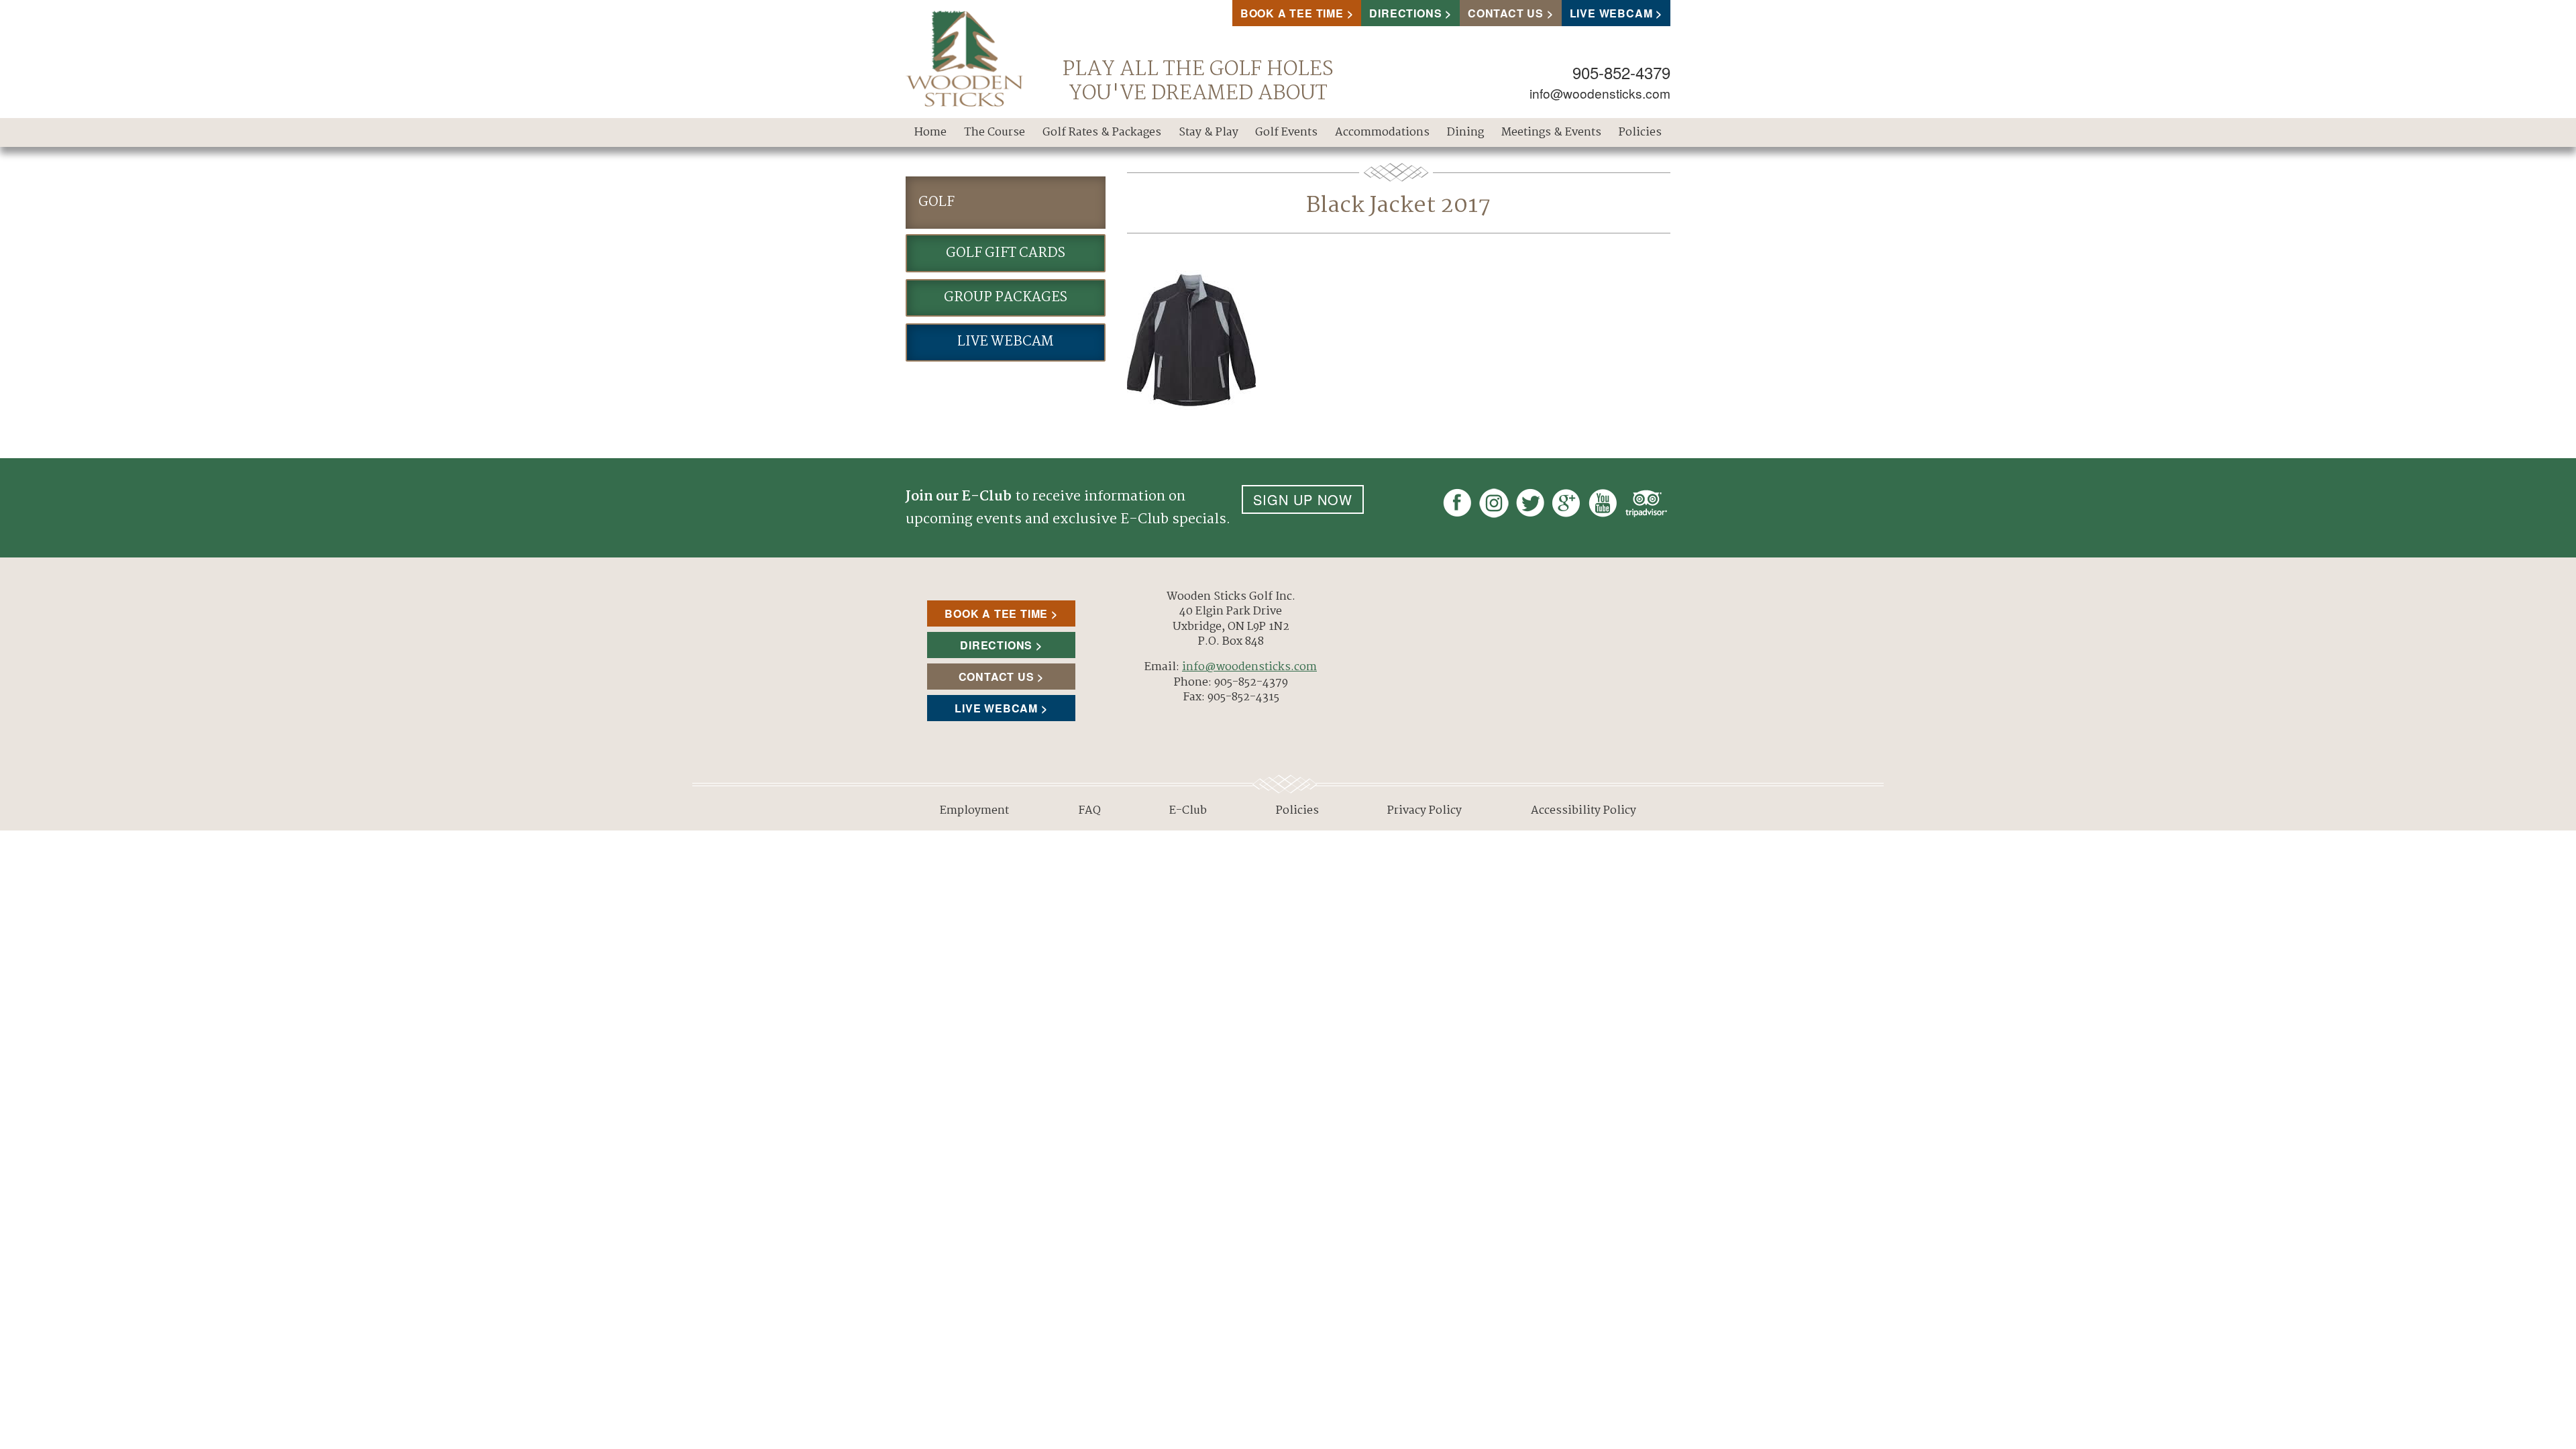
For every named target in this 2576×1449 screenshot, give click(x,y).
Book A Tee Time (1292, 13)
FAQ (1089, 811)
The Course (995, 132)
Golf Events (1286, 132)
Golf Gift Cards (1006, 253)
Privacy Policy (1425, 811)
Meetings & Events (1551, 132)
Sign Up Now (1303, 499)
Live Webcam (1611, 13)
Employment (974, 811)
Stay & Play (1209, 132)
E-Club (1188, 811)
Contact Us (1506, 13)
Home (930, 132)
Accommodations (1382, 132)
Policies (1640, 132)
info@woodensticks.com (1600, 93)
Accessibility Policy (1584, 811)
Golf (936, 202)
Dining (1465, 132)
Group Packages (1006, 298)
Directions (1405, 13)
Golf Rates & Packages (1102, 132)
